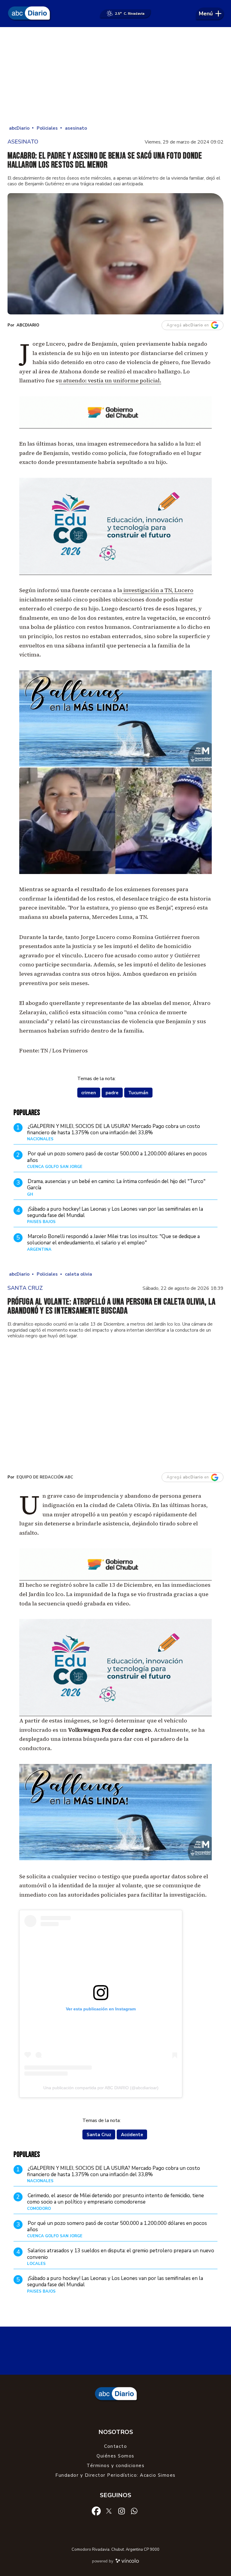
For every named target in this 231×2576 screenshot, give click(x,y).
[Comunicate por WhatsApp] (134, 2511)
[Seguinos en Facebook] (96, 2511)
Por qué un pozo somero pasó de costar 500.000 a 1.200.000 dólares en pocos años (117, 1157)
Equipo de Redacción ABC (45, 1477)
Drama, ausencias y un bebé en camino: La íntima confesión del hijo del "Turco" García (116, 1185)
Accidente (132, 2135)
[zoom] (115, 254)
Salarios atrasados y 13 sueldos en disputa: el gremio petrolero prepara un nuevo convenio (121, 2254)
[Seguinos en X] (109, 2511)
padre (112, 1093)
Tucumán (138, 1093)
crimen (89, 1093)
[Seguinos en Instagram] (122, 2511)
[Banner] (115, 426)
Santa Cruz (99, 2135)
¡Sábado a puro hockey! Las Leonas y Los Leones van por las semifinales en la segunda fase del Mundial (115, 1212)
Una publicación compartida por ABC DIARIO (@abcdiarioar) (101, 2088)
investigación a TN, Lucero (158, 590)
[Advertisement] (115, 75)
